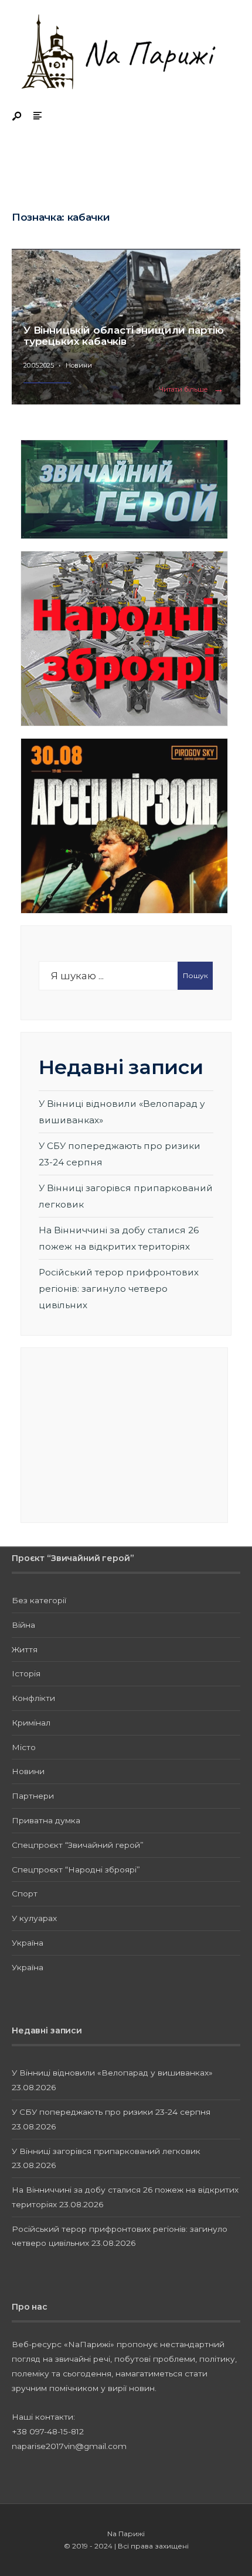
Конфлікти (33, 1698)
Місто (24, 1747)
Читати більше (194, 390)
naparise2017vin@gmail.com (69, 2446)
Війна (23, 1625)
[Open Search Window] (18, 117)
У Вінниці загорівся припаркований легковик (106, 2151)
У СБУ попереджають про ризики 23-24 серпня (111, 2112)
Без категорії (39, 1600)
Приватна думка (46, 1820)
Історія (26, 1673)
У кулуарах (34, 1918)
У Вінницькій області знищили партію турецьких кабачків (124, 336)
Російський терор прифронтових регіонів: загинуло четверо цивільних (119, 1288)
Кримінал (31, 1723)
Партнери (33, 1796)
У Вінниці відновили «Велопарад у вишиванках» (112, 2073)
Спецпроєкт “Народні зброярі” (76, 1870)
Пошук (195, 975)
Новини (79, 365)
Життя (25, 1649)
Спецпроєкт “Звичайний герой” (78, 1845)
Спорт (25, 1894)
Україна (28, 1943)
